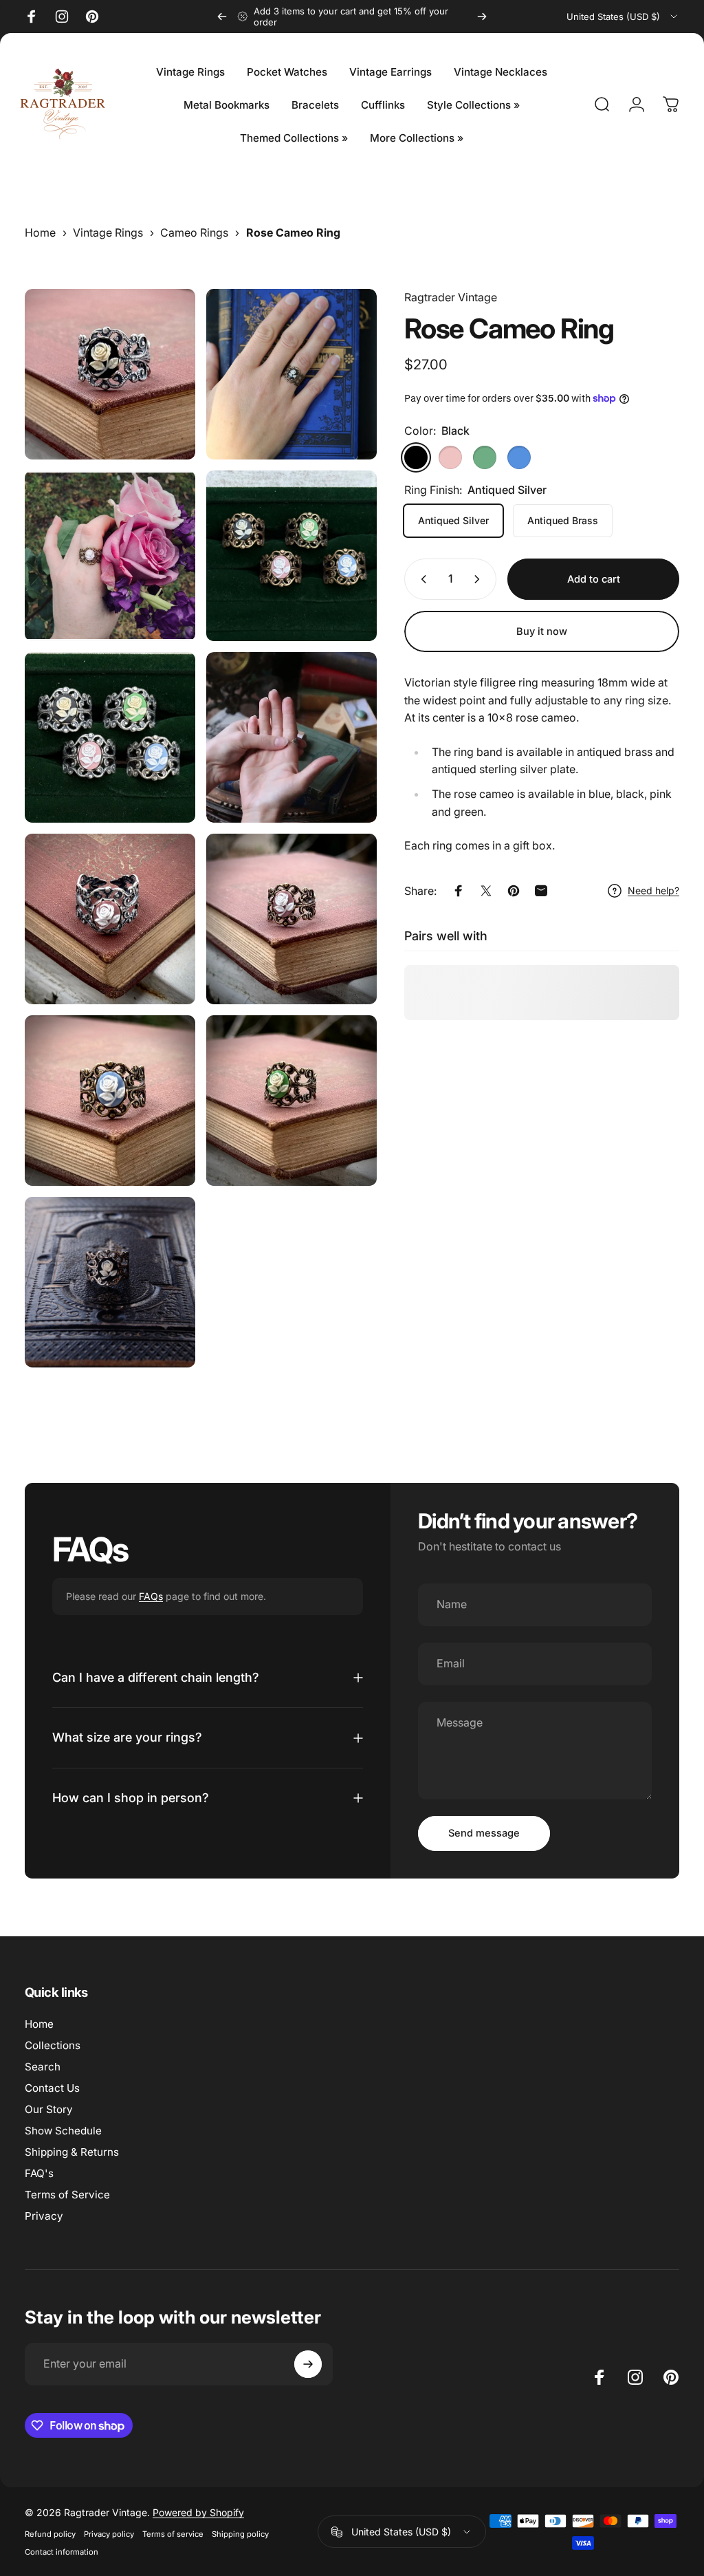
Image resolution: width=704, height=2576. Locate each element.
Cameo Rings (194, 232)
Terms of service (173, 2534)
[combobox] (623, 17)
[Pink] (450, 457)
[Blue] (519, 457)
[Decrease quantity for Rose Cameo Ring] (421, 579)
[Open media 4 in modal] (291, 556)
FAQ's (39, 2173)
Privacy (44, 2216)
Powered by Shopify (198, 2512)
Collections (53, 2045)
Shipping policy (240, 2534)
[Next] (482, 17)
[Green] (485, 457)
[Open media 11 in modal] (110, 1282)
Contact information (62, 2552)
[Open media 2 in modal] (291, 374)
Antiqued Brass (563, 520)
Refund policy (50, 2534)
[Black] (416, 457)
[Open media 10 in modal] (291, 1101)
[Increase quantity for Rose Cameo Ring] (480, 579)
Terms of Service (67, 2195)
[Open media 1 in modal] (110, 374)
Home (40, 232)
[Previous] (222, 17)
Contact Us (52, 2088)
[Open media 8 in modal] (291, 919)
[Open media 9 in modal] (110, 1101)
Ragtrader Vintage (451, 297)
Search (43, 2067)
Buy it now (542, 631)
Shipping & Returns (72, 2152)
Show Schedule (63, 2131)
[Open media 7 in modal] (110, 919)
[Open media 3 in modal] (110, 556)
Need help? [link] (653, 890)
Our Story (49, 2109)
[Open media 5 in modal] (110, 737)
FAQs (151, 1596)
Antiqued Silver (453, 520)
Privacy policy (109, 2534)
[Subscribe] (308, 2364)
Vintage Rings (108, 232)
